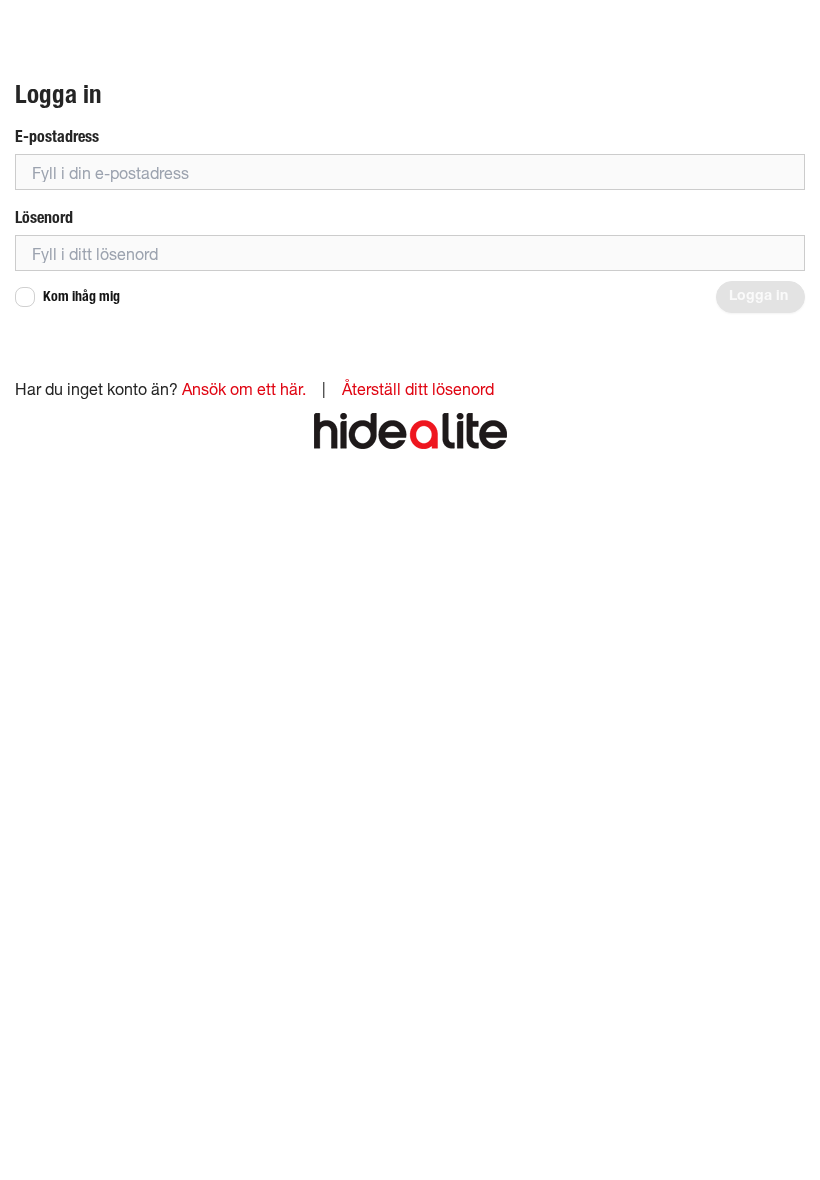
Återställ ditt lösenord (418, 388)
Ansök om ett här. (244, 388)
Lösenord (44, 217)
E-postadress (57, 136)
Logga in (760, 297)
